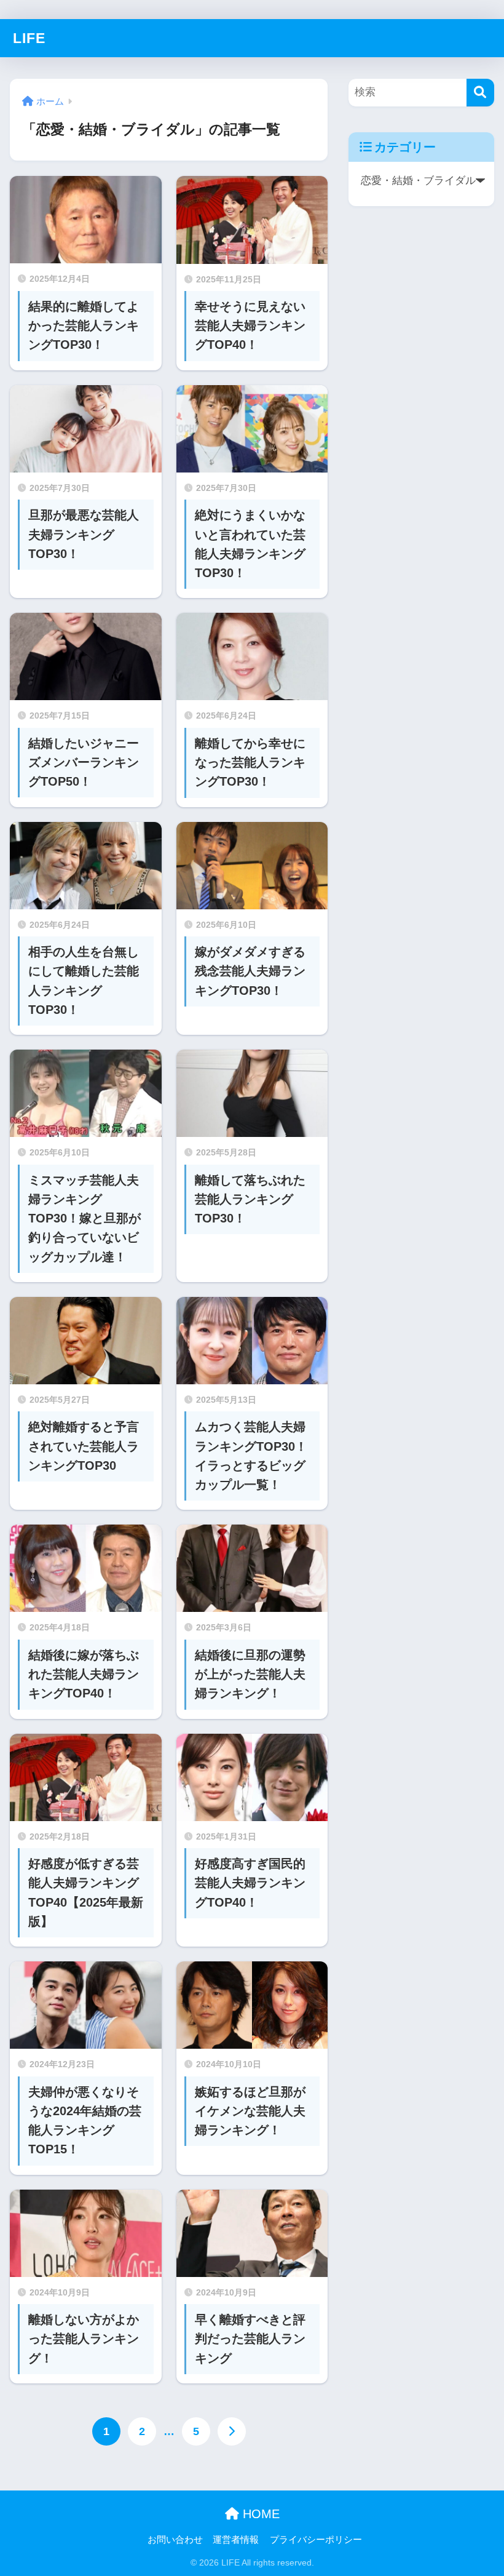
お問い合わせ (175, 2540)
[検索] (480, 93)
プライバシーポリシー (316, 2540)
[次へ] (232, 2431)
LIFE (29, 38)
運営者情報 (236, 2540)
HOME (259, 2514)
